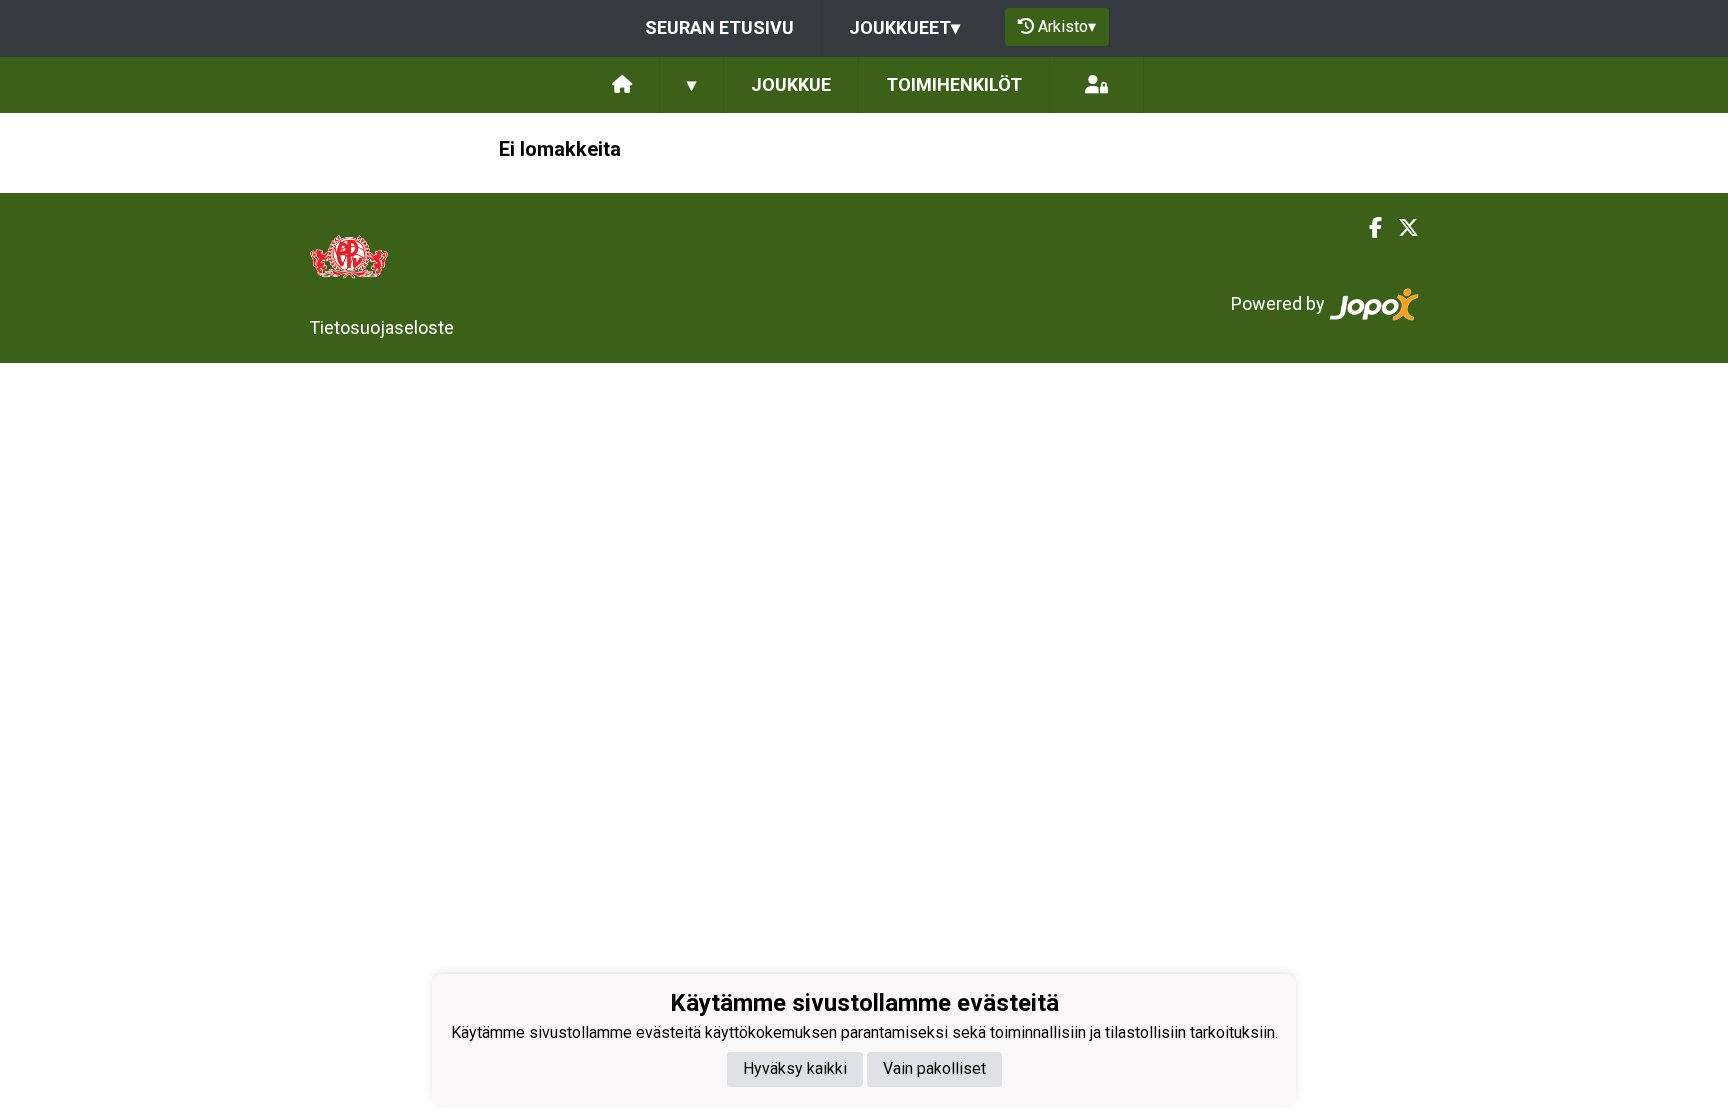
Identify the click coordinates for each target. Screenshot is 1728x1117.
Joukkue (791, 84)
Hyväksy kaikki (795, 1068)
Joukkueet (904, 27)
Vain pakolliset (934, 1068)
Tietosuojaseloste (381, 327)
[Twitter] (1400, 228)
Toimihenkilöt (954, 84)
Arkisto (1067, 26)
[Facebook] (1367, 228)
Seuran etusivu (719, 27)
